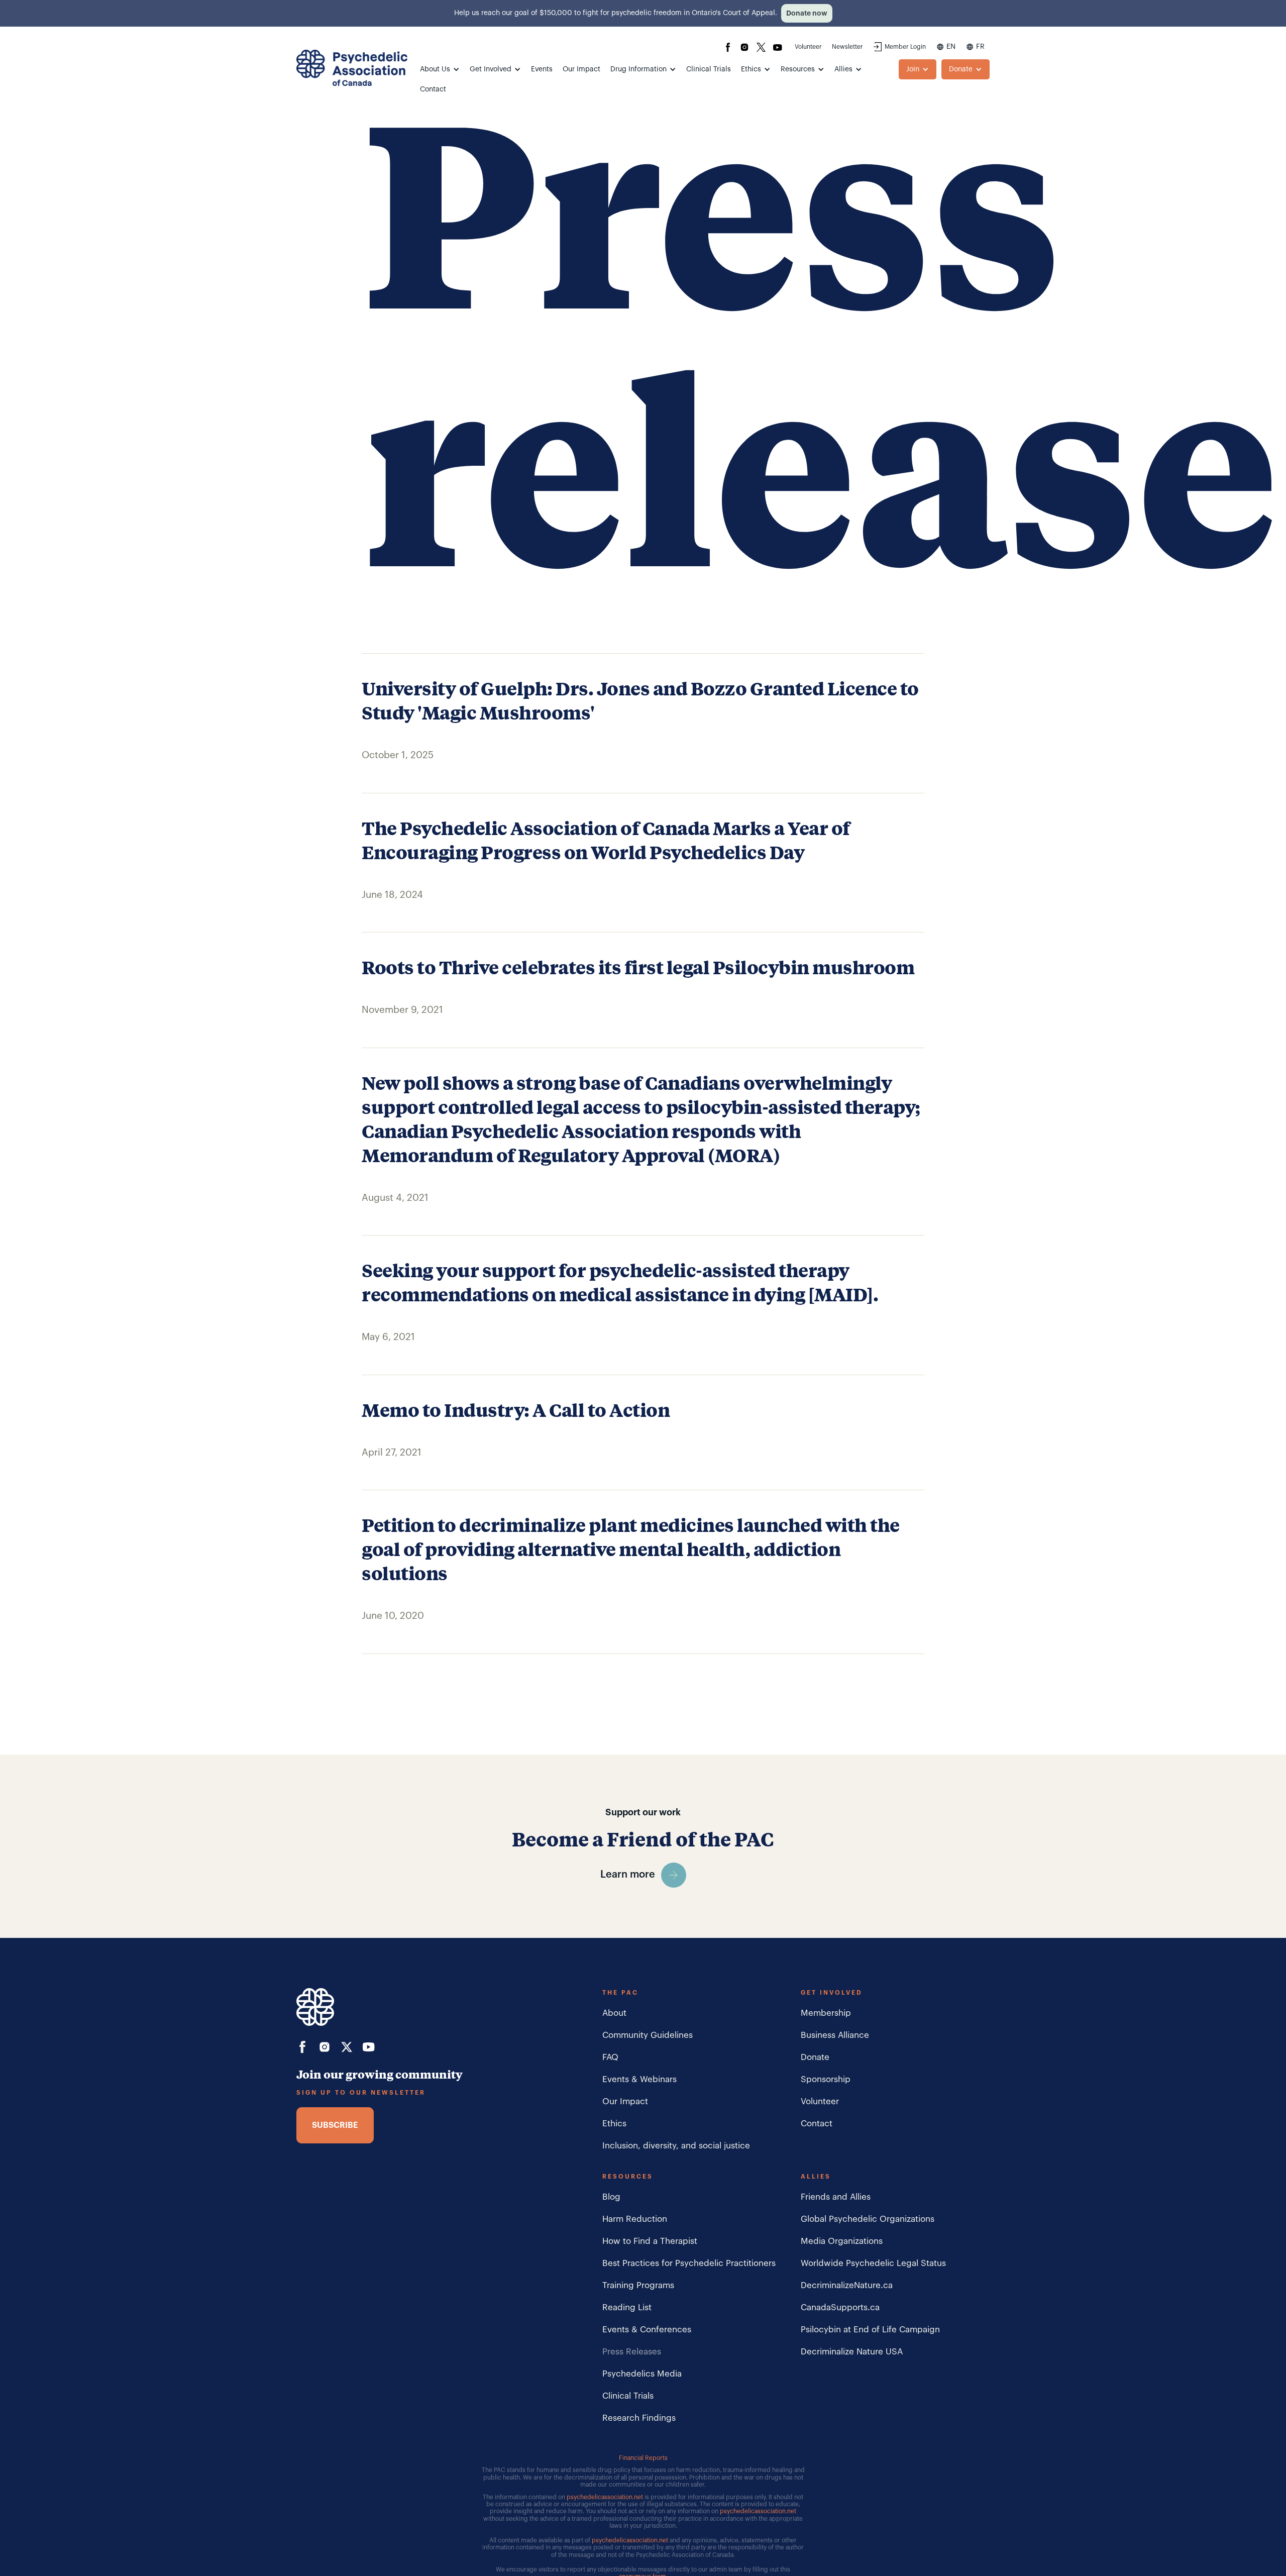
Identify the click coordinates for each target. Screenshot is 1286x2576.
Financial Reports (643, 2458)
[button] (440, 69)
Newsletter (847, 47)
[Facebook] (728, 47)
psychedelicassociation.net (605, 2497)
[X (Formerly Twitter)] (761, 47)
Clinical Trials (709, 69)
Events (542, 69)
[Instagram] (744, 47)
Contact (433, 89)
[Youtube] (778, 47)
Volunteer (808, 47)
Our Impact (581, 69)
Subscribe (335, 2125)
